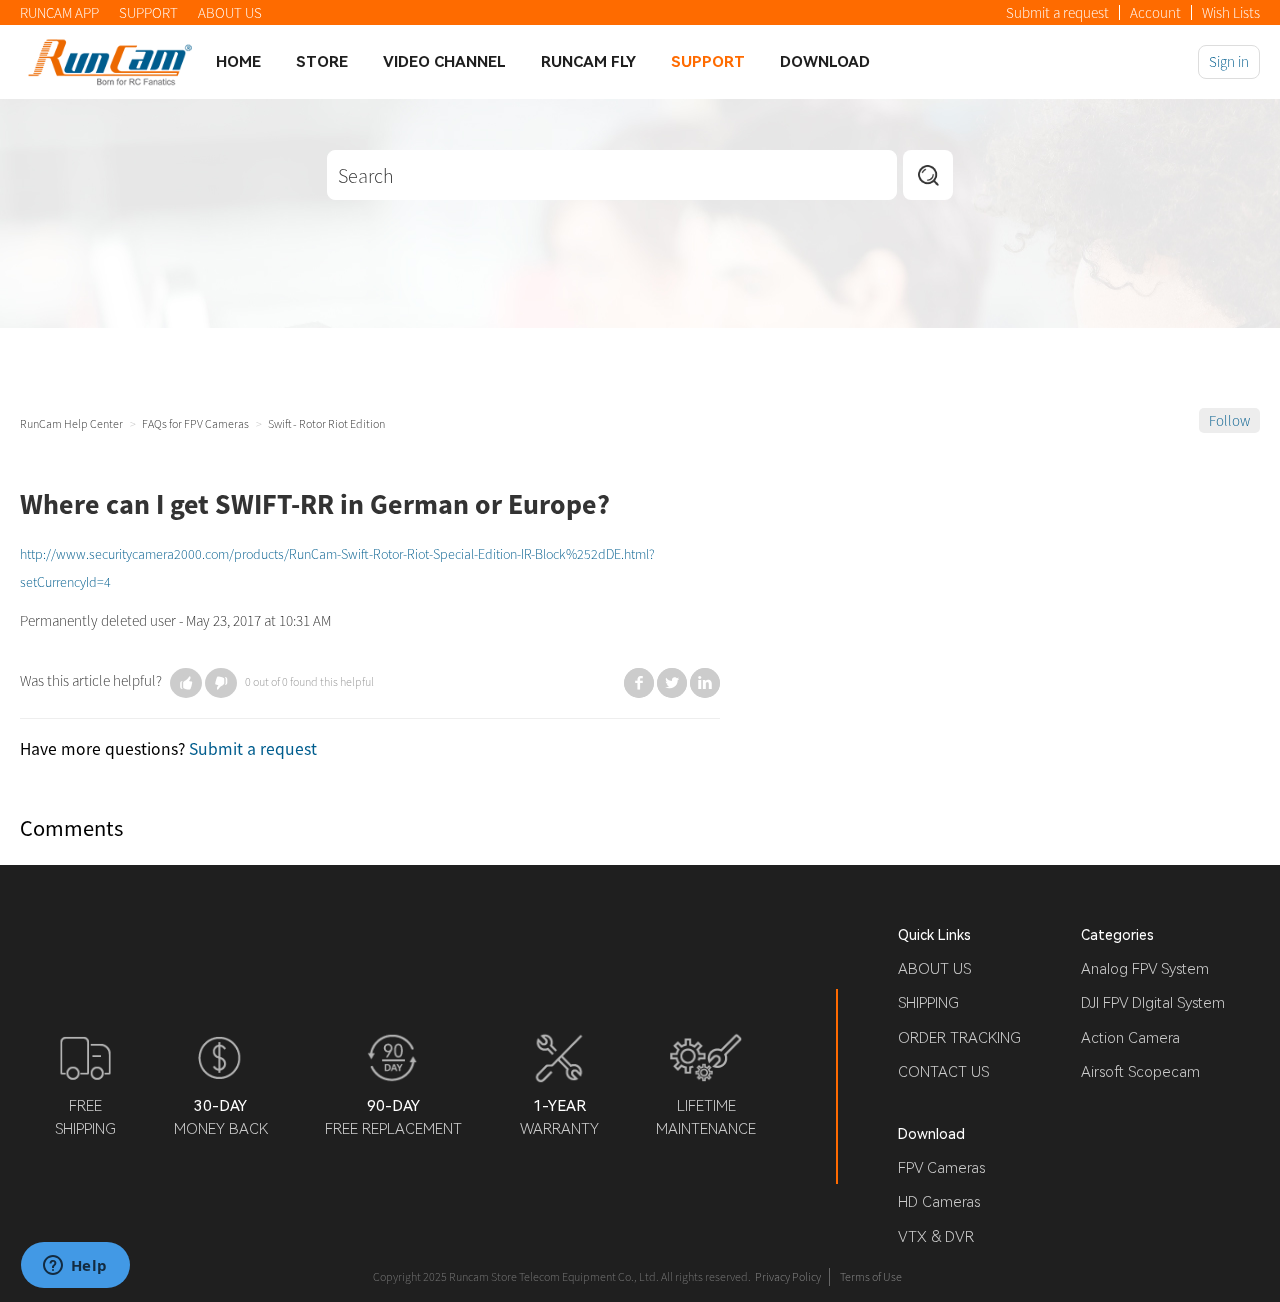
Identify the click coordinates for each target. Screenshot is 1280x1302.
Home (238, 62)
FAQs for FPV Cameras (195, 423)
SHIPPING (928, 1003)
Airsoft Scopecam (1140, 1072)
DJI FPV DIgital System (1153, 1003)
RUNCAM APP (59, 12)
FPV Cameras (941, 1168)
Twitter (672, 683)
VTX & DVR (936, 1237)
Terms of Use (871, 1276)
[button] (186, 683)
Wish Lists (1231, 12)
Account (1155, 12)
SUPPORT (148, 12)
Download (825, 62)
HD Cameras (939, 1202)
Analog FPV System (1145, 969)
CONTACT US (943, 1072)
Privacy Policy (788, 1276)
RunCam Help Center (71, 423)
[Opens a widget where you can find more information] (75, 1267)
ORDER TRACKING (959, 1038)
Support (708, 62)
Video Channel (444, 62)
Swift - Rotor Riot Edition (326, 423)
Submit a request (1057, 12)
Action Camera (1130, 1038)
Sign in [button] (1229, 61)
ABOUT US (230, 12)
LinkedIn (705, 683)
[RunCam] (110, 61)
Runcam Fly (588, 62)
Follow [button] (1229, 420)
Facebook (639, 683)
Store (322, 62)
